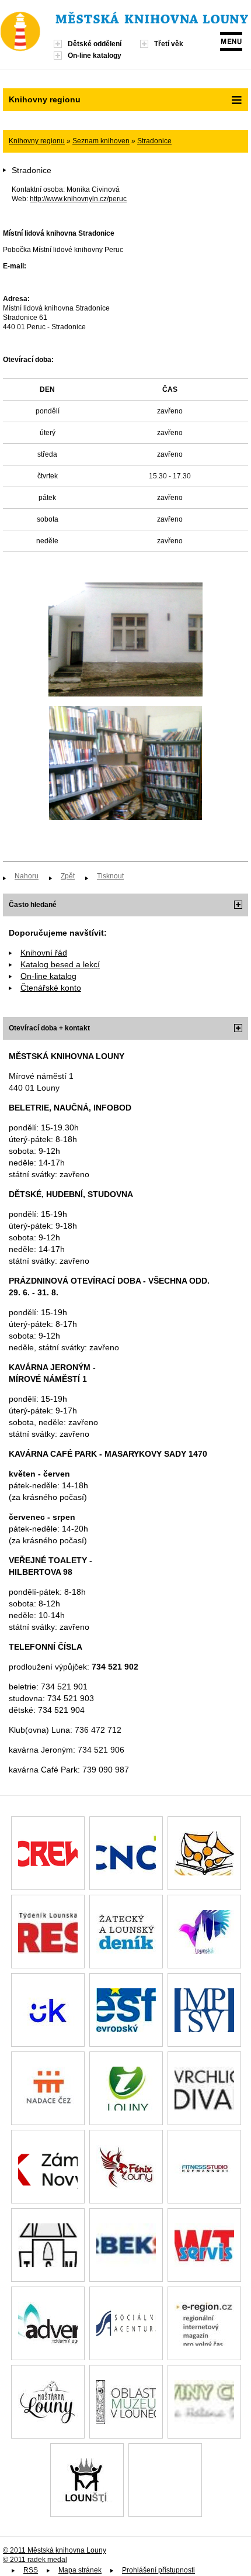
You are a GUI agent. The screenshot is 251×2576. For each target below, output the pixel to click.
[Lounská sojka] (204, 1932)
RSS (31, 2570)
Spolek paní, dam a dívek (165, 2480)
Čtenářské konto (51, 988)
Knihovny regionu (37, 141)
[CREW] (48, 1853)
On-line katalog (48, 976)
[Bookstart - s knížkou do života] (204, 1853)
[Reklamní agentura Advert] (48, 2323)
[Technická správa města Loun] (48, 2245)
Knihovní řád (44, 953)
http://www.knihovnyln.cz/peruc (78, 199)
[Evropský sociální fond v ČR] (126, 2010)
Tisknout (110, 876)
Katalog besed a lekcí (60, 964)
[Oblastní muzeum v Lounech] (126, 2402)
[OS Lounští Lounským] (87, 2480)
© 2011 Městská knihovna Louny (55, 2550)
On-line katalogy (95, 56)
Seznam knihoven (101, 141)
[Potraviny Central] (204, 2402)
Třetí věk (169, 44)
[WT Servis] (204, 2245)
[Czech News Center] (126, 1853)
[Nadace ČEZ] (48, 2088)
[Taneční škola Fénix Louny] (126, 2167)
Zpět (68, 876)
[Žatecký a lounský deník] (126, 1932)
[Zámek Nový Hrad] (48, 2167)
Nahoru (27, 876)
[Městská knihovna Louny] (152, 20)
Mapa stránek (80, 2570)
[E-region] (204, 2323)
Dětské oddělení (95, 44)
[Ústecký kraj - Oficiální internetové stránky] (48, 2010)
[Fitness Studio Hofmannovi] (204, 2167)
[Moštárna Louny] (48, 2402)
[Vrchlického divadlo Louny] (204, 2088)
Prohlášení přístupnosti (158, 2570)
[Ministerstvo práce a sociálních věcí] (204, 2010)
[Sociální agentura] (126, 2323)
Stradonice (154, 141)
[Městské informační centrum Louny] (126, 2088)
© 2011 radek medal (35, 2560)
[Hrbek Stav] (126, 2245)
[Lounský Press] (48, 1932)
